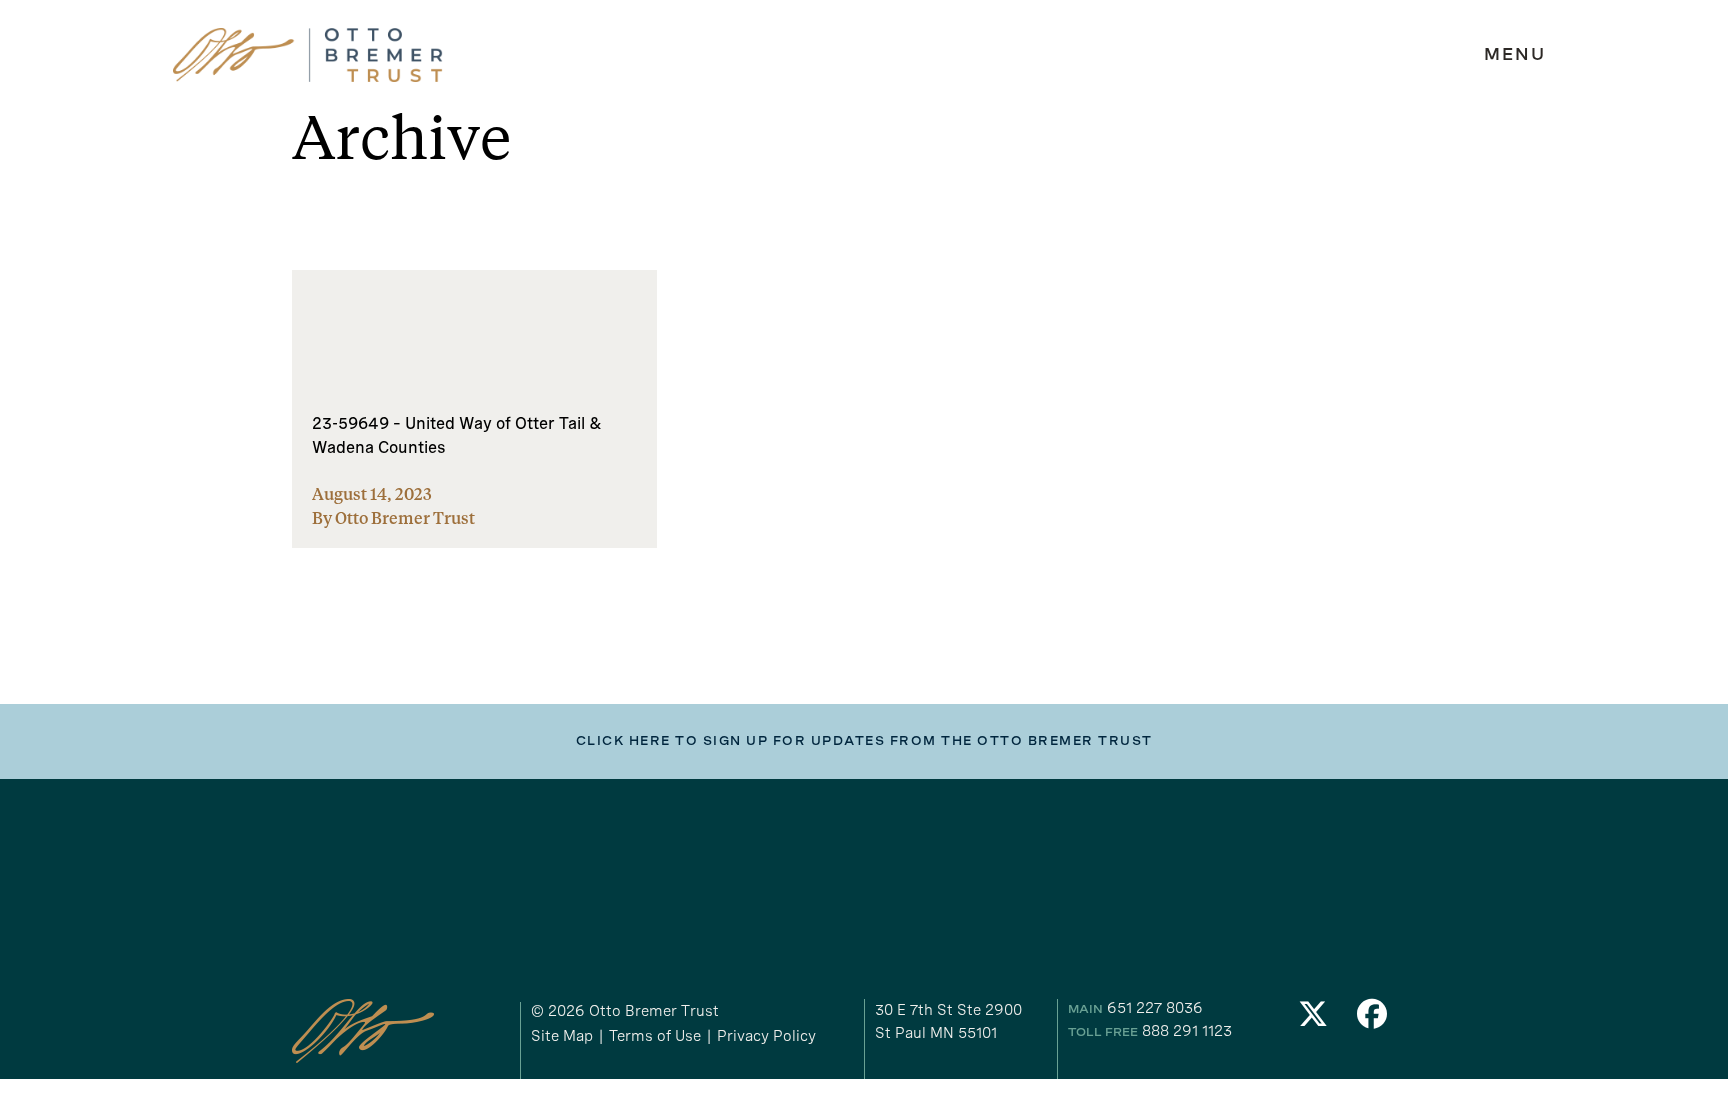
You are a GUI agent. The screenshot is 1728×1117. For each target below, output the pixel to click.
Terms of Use (655, 1036)
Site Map (562, 1036)
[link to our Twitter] (1313, 1019)
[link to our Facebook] (1373, 1019)
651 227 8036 (1155, 1008)
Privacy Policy (766, 1036)
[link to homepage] (308, 55)
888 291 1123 (1187, 1031)
